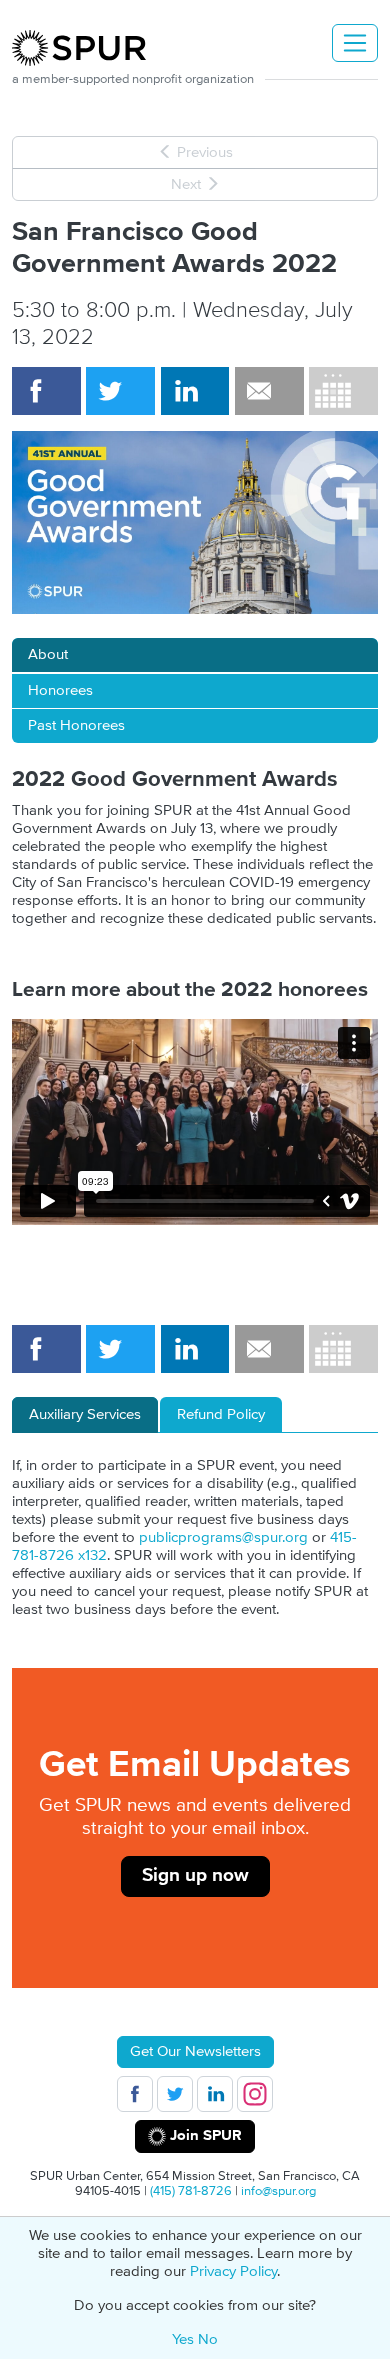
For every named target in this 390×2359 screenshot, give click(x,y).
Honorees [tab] (60, 690)
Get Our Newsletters (195, 2051)
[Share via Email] (269, 391)
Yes (183, 2339)
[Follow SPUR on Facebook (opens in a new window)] (135, 2094)
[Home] (87, 48)
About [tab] (48, 654)
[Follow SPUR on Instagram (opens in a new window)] (255, 2094)
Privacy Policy (233, 2271)
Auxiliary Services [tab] (85, 1414)
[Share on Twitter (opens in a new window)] (120, 391)
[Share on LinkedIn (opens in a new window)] (195, 391)
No (208, 2339)
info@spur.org (278, 2191)
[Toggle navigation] (355, 43)
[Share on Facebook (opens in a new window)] (46, 391)
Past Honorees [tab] (76, 725)
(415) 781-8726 (191, 2191)
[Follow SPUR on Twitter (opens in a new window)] (175, 2094)
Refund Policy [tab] (221, 1414)
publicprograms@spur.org (223, 1537)
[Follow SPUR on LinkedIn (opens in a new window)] (215, 2094)
